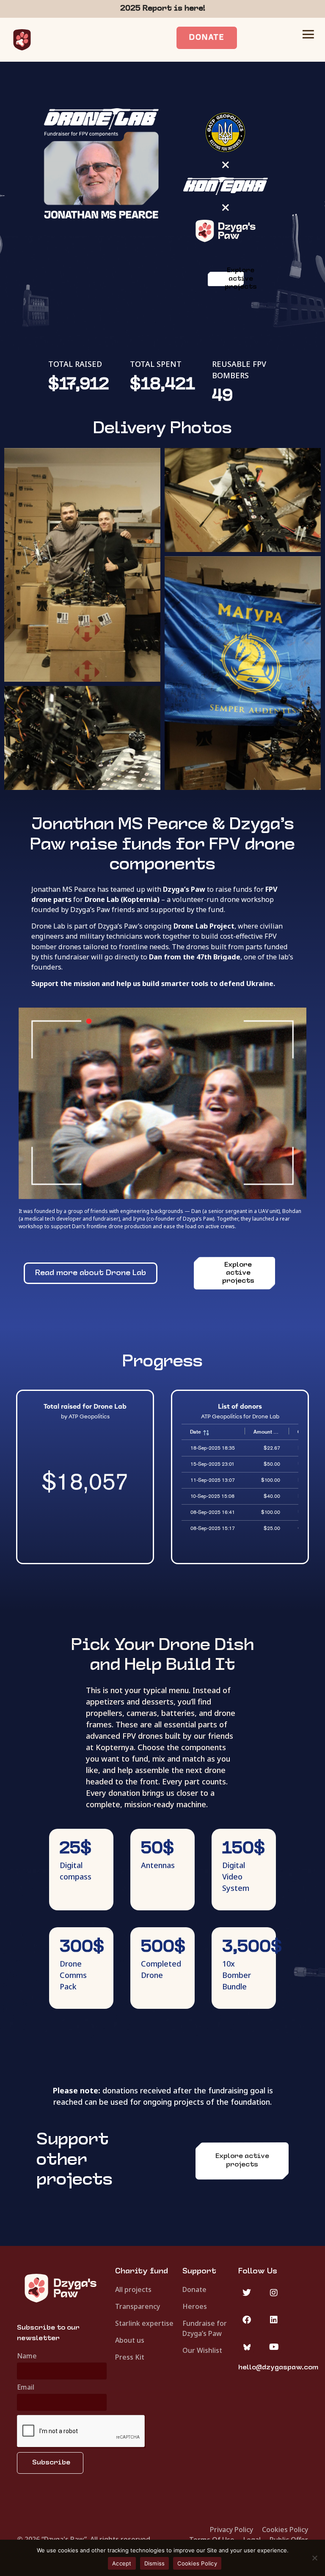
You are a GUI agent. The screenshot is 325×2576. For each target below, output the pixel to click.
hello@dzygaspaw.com (278, 2368)
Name (27, 2356)
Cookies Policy (197, 2563)
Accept (122, 2563)
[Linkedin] (274, 2320)
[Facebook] (247, 2320)
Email (26, 2388)
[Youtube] (274, 2347)
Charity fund (142, 2271)
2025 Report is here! (163, 9)
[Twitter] (247, 2293)
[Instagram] (274, 2293)
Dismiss (155, 2563)
